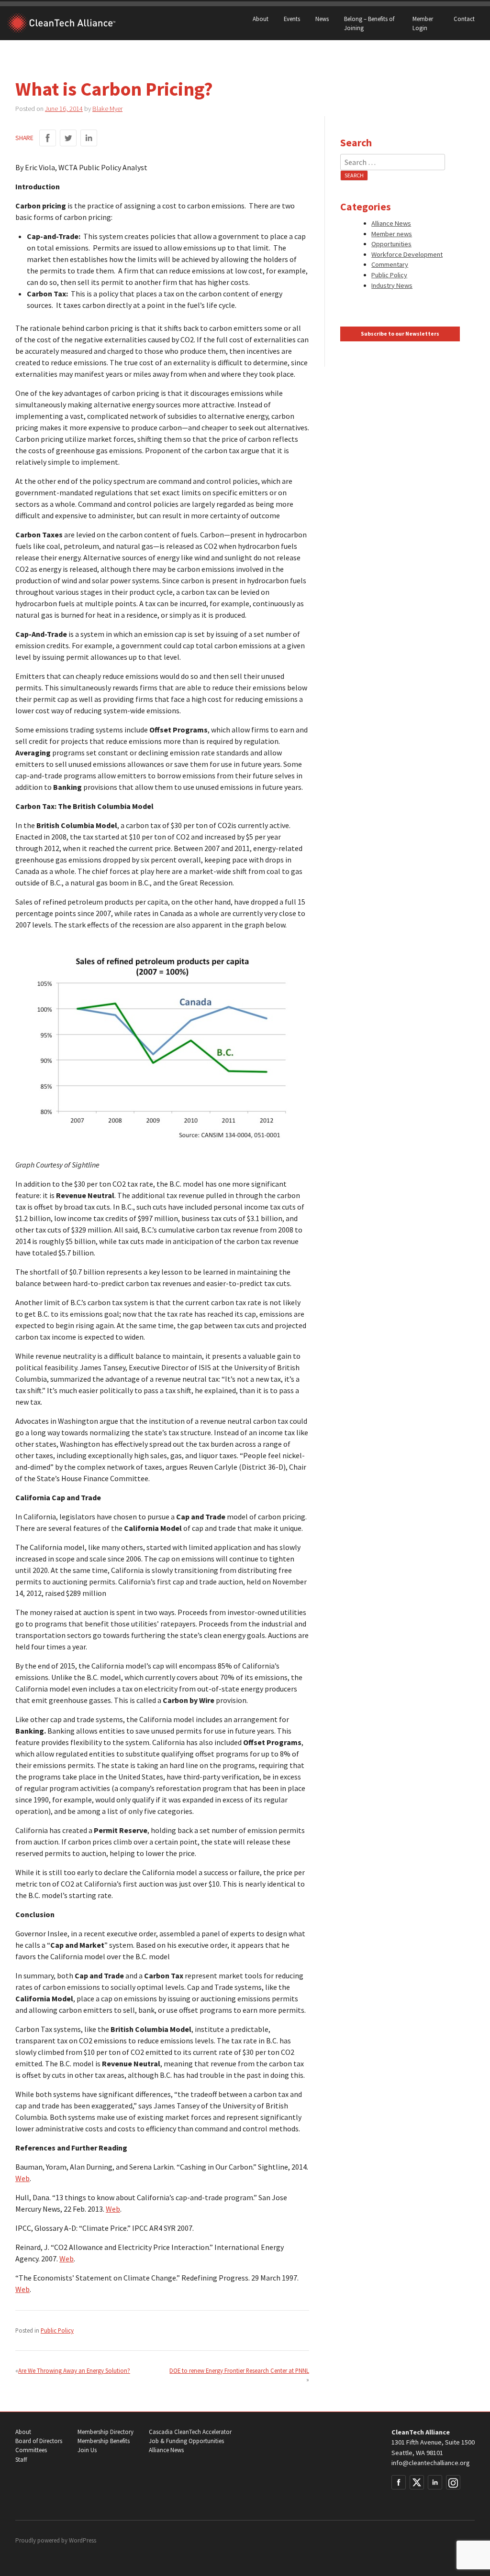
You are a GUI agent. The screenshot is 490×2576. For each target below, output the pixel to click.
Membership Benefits (104, 2441)
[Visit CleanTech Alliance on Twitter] (417, 2482)
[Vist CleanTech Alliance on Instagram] (453, 2482)
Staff (21, 2460)
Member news (392, 234)
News (322, 19)
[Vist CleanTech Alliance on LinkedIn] (435, 2482)
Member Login (423, 23)
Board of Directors (39, 2441)
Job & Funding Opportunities (186, 2441)
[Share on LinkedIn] (89, 138)
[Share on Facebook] (48, 138)
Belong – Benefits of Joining (369, 23)
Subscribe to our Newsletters (400, 334)
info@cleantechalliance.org (431, 2463)
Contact (464, 19)
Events (292, 19)
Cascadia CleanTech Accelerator (190, 2432)
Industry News (392, 285)
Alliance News (391, 223)
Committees (31, 2450)
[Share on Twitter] (68, 138)
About (261, 19)
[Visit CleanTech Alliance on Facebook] (399, 2482)
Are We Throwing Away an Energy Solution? (74, 2370)
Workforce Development (407, 254)
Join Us (87, 2450)
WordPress (83, 2540)
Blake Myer (107, 109)
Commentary (390, 264)
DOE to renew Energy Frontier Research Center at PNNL (239, 2370)
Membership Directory (106, 2432)
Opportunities (391, 244)
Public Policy (57, 2330)
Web (22, 2178)
